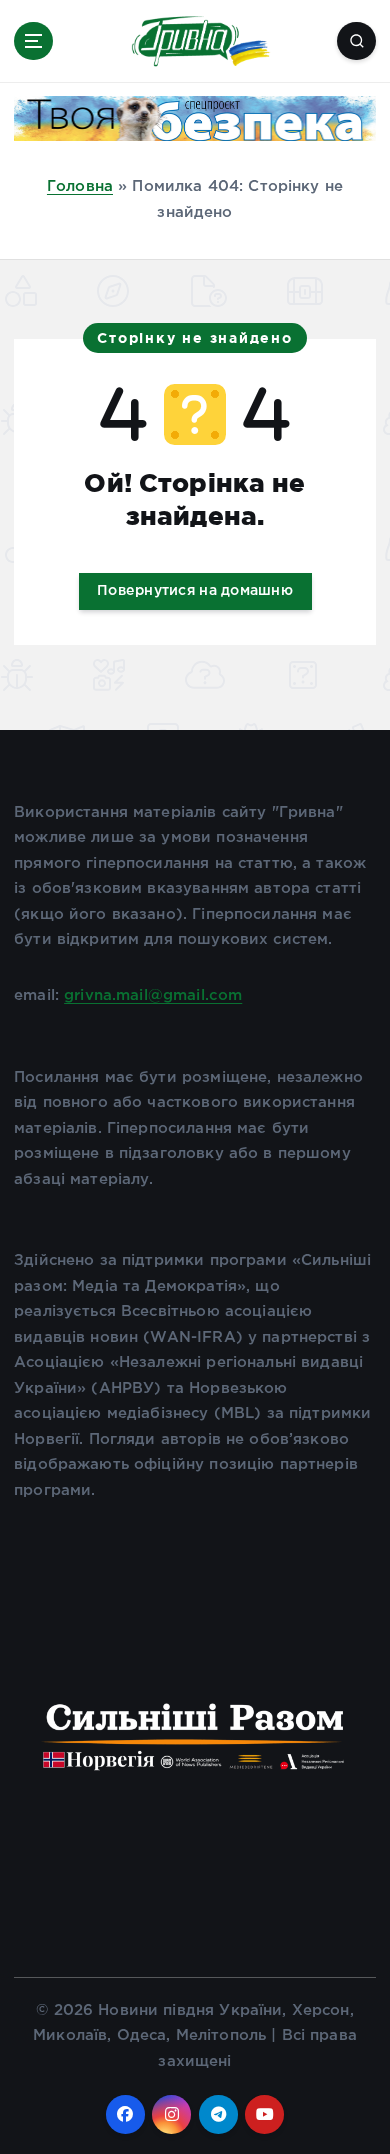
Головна (80, 186)
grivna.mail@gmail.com (153, 995)
